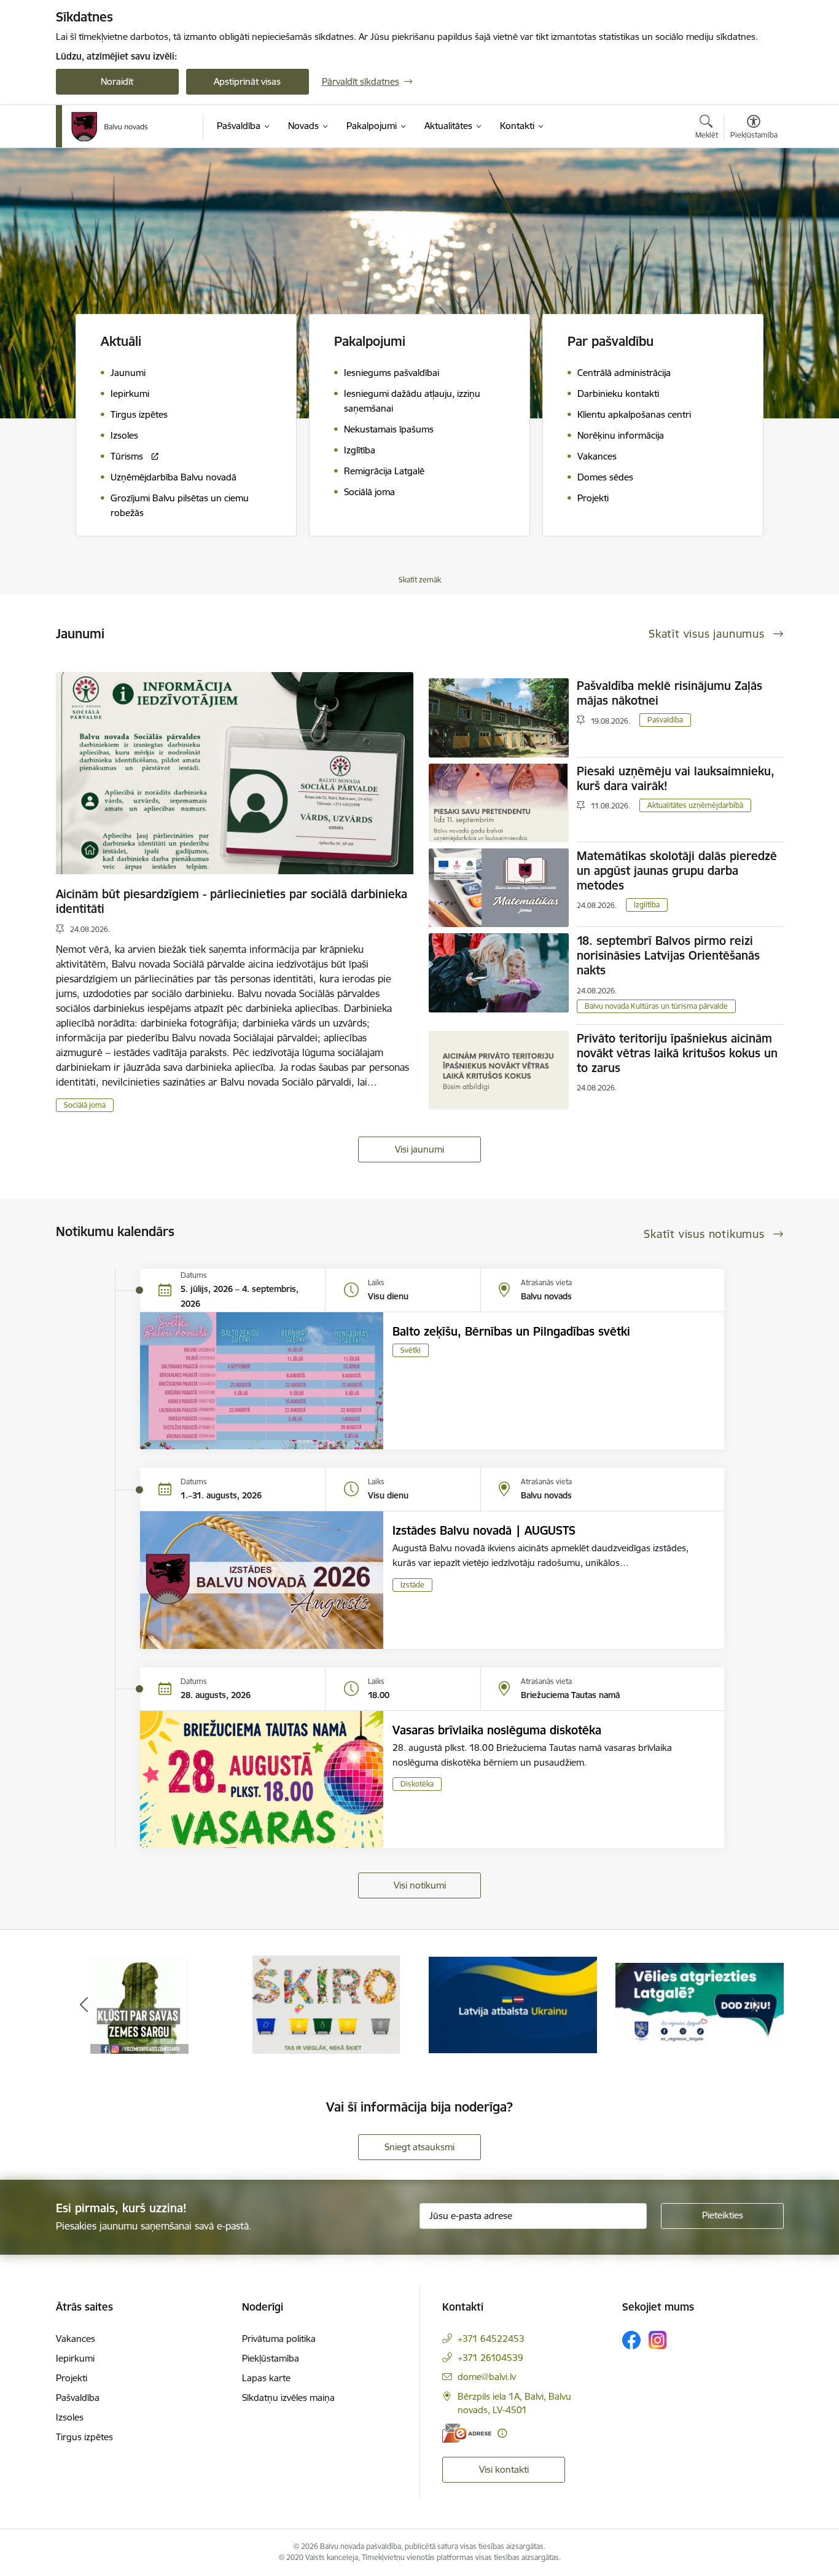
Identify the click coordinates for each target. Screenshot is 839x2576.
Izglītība (647, 905)
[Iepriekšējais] (84, 2005)
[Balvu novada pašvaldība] (110, 127)
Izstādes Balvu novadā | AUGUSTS (484, 1530)
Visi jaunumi (419, 1149)
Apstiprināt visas (247, 81)
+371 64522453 (491, 2339)
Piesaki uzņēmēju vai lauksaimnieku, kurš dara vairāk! (676, 778)
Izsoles (70, 2417)
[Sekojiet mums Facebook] (631, 2340)
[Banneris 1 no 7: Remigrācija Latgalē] (513, 2004)
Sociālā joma (85, 1105)
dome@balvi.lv (487, 2377)
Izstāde (412, 1585)
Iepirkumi (75, 2358)
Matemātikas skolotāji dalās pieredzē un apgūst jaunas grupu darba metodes (677, 871)
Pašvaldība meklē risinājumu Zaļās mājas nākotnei (669, 693)
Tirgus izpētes (84, 2437)
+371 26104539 (490, 2358)
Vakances (76, 2339)
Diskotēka (417, 1784)
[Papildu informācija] (502, 2433)
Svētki (411, 1350)
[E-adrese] (467, 2433)
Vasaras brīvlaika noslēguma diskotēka (497, 1730)
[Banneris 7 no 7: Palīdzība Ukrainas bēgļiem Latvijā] (326, 2004)
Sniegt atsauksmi (419, 2147)
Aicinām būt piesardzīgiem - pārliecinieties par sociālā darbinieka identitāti (232, 901)
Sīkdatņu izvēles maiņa (288, 2398)
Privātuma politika (279, 2339)
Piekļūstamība (271, 2358)
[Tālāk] (755, 2005)
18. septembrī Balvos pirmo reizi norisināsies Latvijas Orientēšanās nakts (668, 955)
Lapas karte (266, 2378)
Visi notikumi (420, 1885)
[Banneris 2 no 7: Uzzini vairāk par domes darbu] (700, 2004)
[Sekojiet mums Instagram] (658, 2340)
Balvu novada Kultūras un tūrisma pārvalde (656, 1006)
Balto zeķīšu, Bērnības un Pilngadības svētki (511, 1331)
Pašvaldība (665, 720)
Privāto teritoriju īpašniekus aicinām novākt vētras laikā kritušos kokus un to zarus (677, 1053)
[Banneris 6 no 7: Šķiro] (140, 2004)
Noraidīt (117, 81)
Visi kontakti (504, 2469)
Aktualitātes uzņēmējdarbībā (695, 805)
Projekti (72, 2378)
